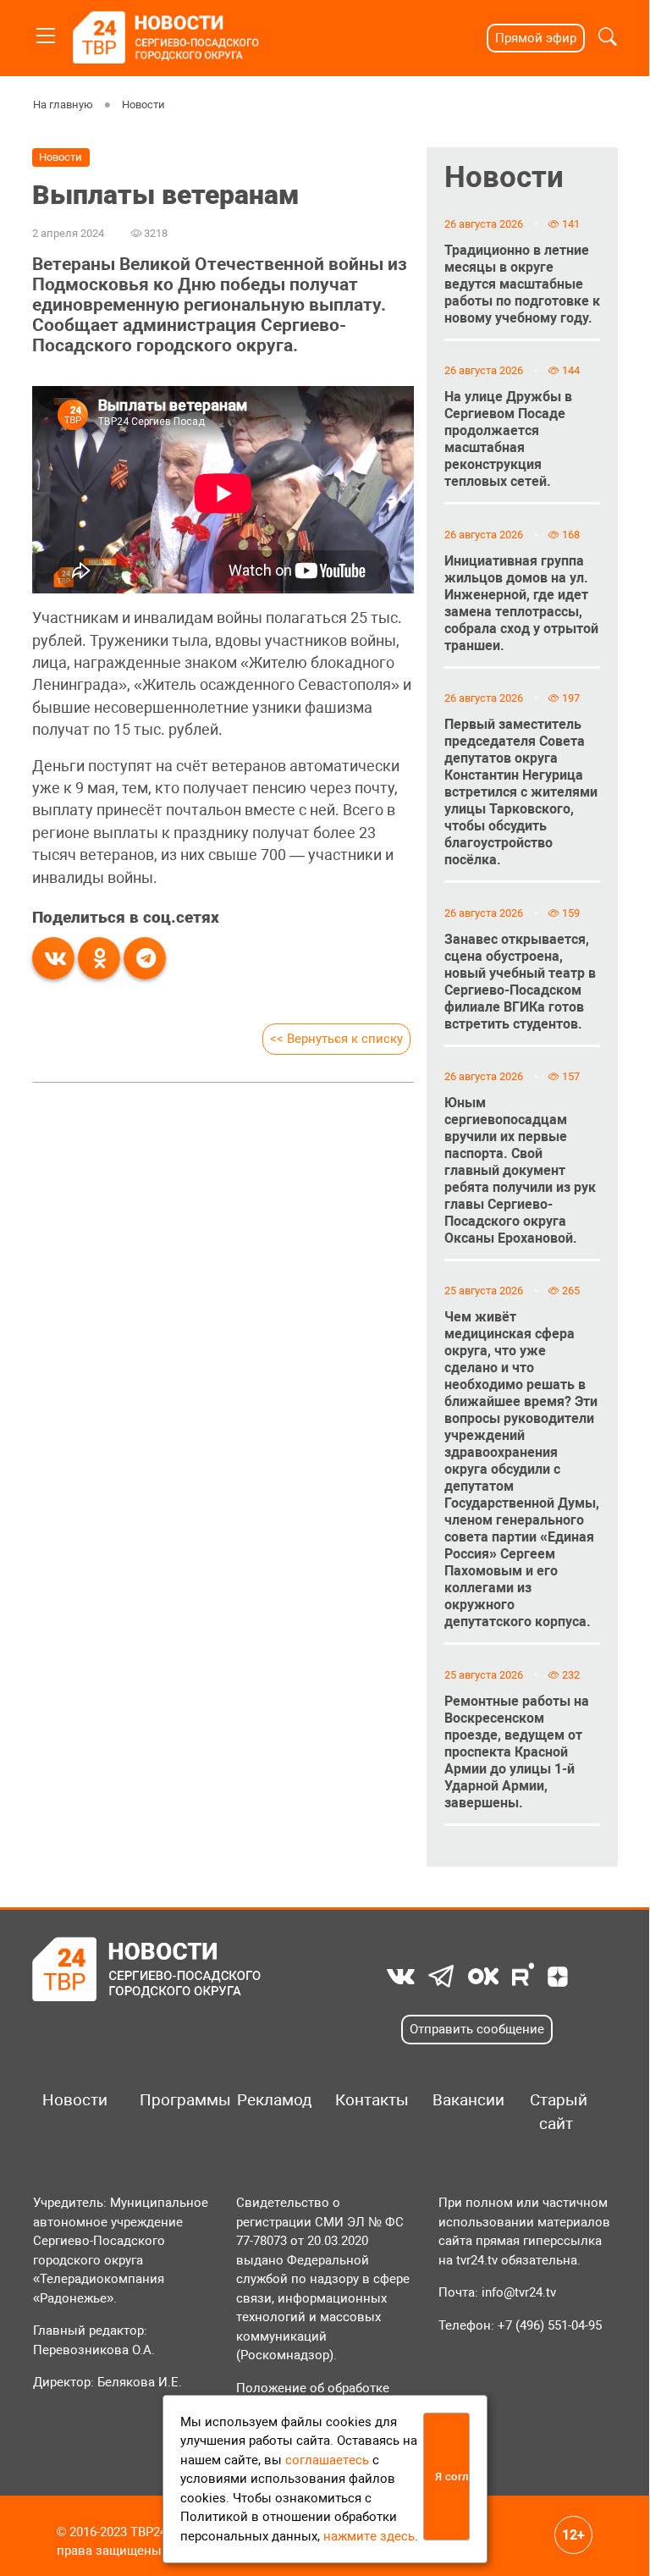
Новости (143, 105)
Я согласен (452, 2477)
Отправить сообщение (477, 2029)
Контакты (366, 2100)
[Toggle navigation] (46, 33)
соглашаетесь (327, 2460)
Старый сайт (559, 2112)
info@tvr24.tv (519, 2292)
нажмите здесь (369, 2536)
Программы (171, 2100)
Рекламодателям (268, 2100)
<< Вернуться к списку (336, 1039)
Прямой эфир (536, 38)
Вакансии (463, 2100)
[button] (608, 39)
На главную (63, 105)
